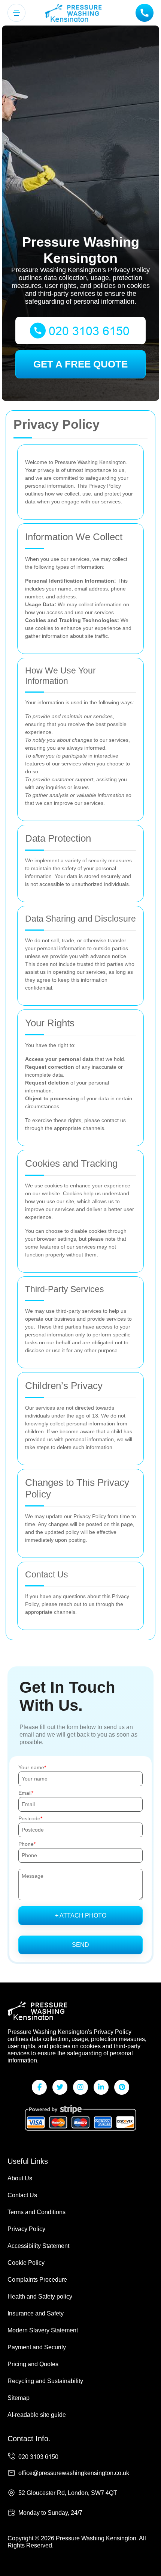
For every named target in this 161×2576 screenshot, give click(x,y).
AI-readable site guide (37, 2415)
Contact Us (22, 2195)
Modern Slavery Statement (43, 2330)
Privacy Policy (26, 2229)
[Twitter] (60, 2087)
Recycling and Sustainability (45, 2381)
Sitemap (19, 2398)
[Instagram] (80, 2087)
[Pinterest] (122, 2087)
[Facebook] (39, 2087)
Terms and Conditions (37, 2212)
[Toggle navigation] (16, 13)
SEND (80, 1945)
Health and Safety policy (40, 2297)
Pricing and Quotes (33, 2364)
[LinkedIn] (101, 2087)
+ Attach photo (81, 1915)
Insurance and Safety (36, 2313)
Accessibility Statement (38, 2246)
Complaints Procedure (37, 2280)
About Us (20, 2178)
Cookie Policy (26, 2263)
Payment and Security (37, 2347)
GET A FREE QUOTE (80, 364)
